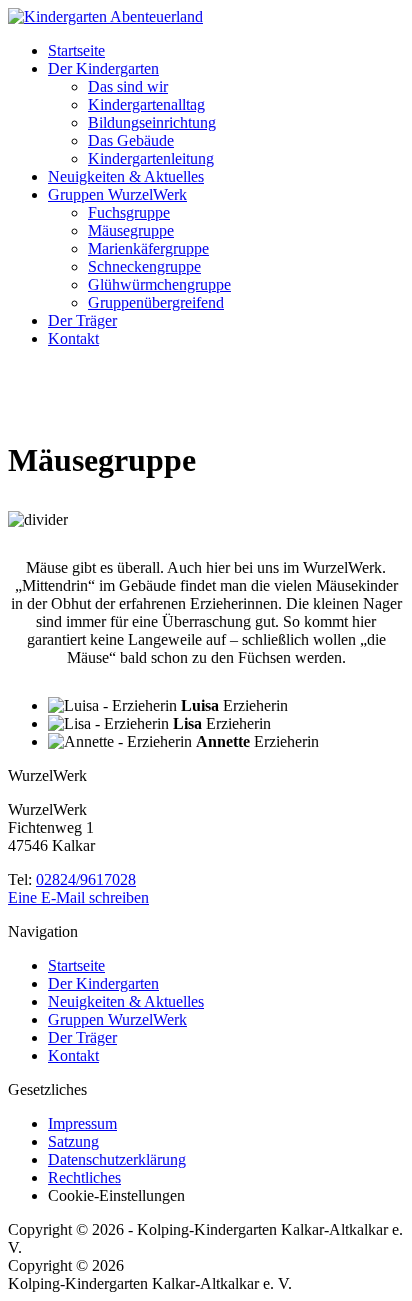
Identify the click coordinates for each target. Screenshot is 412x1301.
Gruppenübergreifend (156, 302)
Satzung (73, 1141)
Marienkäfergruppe (148, 248)
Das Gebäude (131, 140)
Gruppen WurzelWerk (117, 194)
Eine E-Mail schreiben (78, 897)
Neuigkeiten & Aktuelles (126, 176)
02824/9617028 (86, 879)
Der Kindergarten (103, 68)
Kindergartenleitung (151, 158)
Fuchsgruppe (129, 212)
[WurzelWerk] (105, 16)
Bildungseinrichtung (152, 122)
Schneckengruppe (144, 266)
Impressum (82, 1123)
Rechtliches (84, 1177)
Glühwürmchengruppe (159, 284)
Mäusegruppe (131, 230)
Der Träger (82, 320)
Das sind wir (128, 86)
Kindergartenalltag (146, 104)
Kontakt (73, 338)
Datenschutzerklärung (117, 1159)
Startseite (76, 50)
